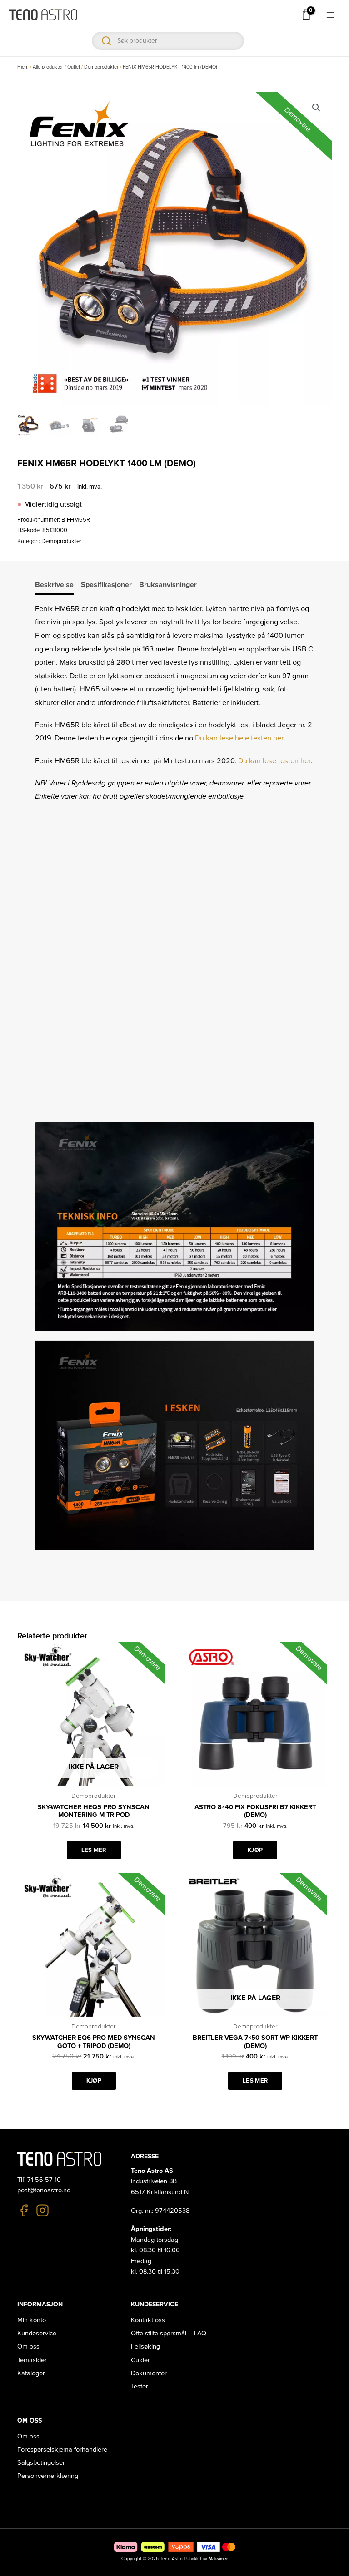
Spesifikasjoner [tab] (106, 585)
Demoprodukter (101, 67)
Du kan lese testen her (274, 761)
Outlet (74, 67)
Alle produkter (48, 67)
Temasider (32, 2360)
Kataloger (31, 2373)
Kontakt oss (148, 2320)
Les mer (94, 1850)
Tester (140, 2386)
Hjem (23, 67)
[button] (316, 108)
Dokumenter (149, 2373)
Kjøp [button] (255, 1850)
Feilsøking (145, 2347)
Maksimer (218, 2559)
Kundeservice (37, 2333)
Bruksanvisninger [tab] (168, 585)
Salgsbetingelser (41, 2463)
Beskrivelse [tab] (54, 585)
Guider (140, 2360)
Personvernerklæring (48, 2476)
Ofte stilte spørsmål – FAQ (169, 2333)
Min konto (32, 2320)
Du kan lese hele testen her (239, 738)
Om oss (28, 2347)
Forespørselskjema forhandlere (62, 2450)
